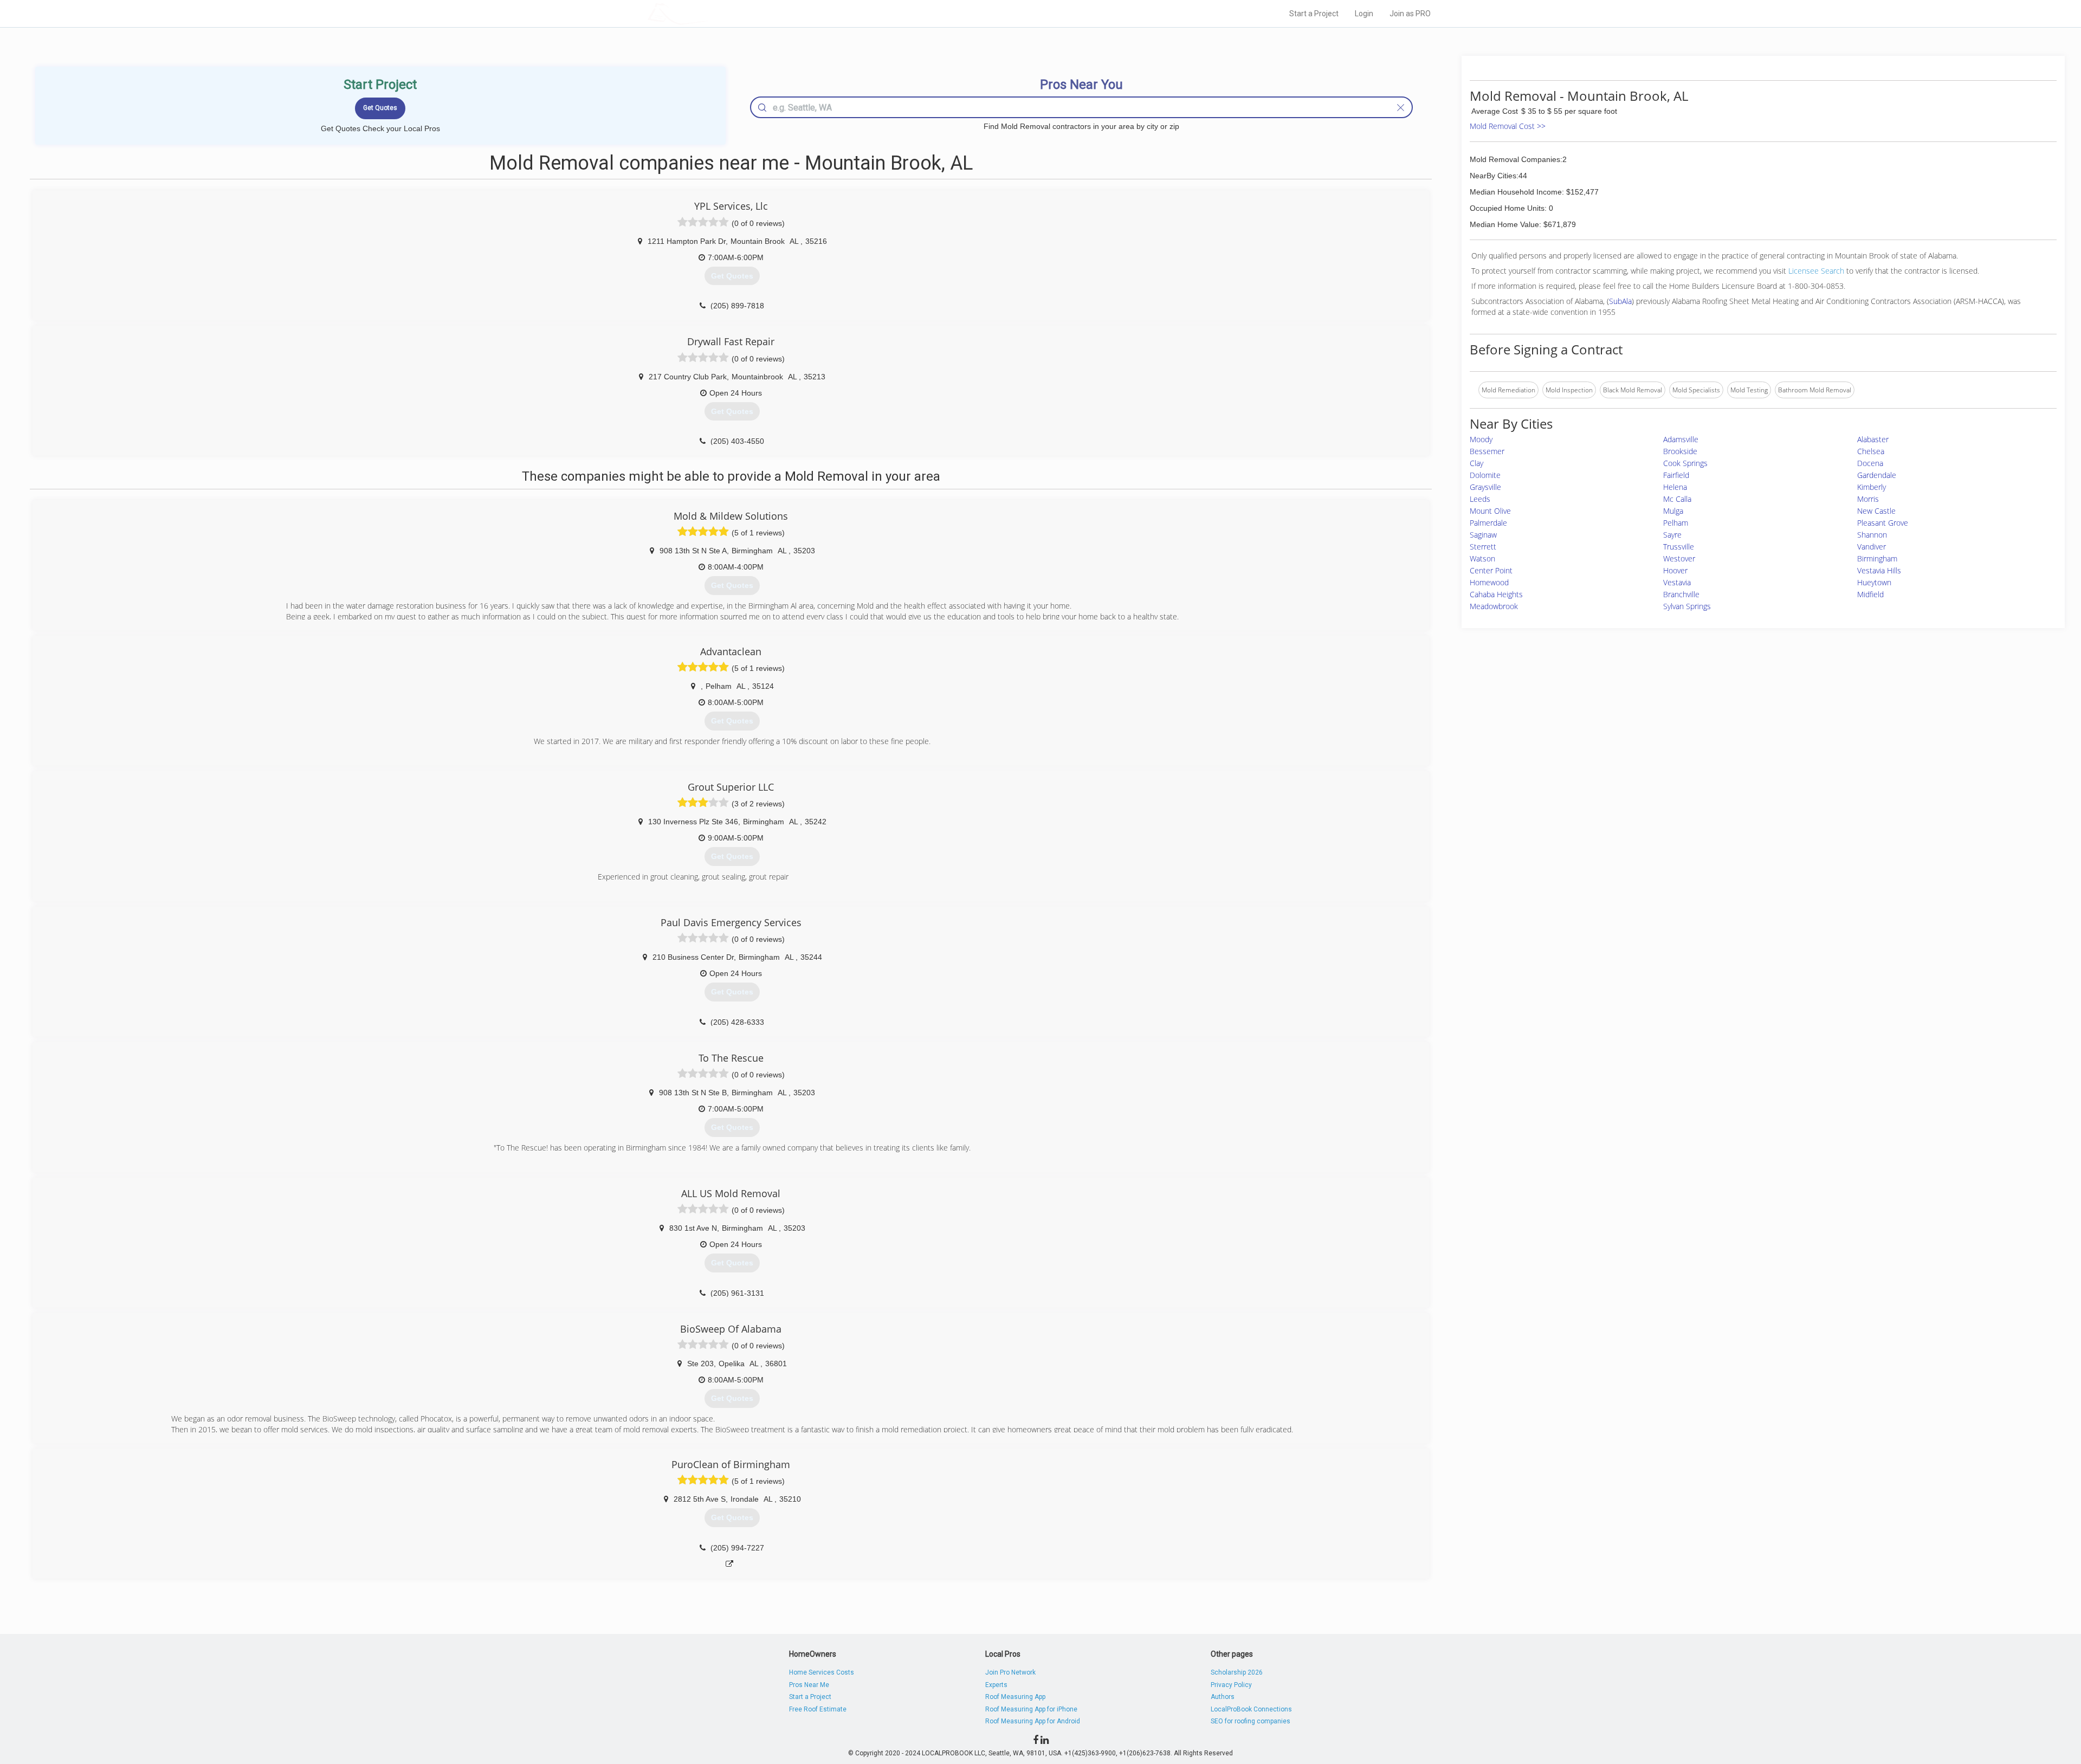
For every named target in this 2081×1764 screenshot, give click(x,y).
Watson (1482, 558)
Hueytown (1874, 582)
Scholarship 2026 (1237, 1672)
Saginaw (1483, 535)
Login (1364, 14)
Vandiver (1872, 547)
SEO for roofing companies (1250, 1721)
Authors (1223, 1697)
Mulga (1673, 511)
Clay (1476, 463)
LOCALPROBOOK (710, 13)
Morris (1868, 499)
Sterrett (1483, 547)
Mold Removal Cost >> (1508, 126)
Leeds (1480, 499)
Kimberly (1872, 487)
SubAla (1620, 301)
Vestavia (1677, 582)
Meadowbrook (1494, 606)
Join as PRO (1410, 14)
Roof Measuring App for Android (1033, 1721)
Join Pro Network (1010, 1672)
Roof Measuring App (1015, 1697)
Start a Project (1314, 14)
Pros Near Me (809, 1685)
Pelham (1676, 523)
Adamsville (1681, 439)
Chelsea (1871, 451)
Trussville (1679, 547)
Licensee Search (1816, 271)
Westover (1679, 558)
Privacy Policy (1231, 1685)
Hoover (1675, 570)
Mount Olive (1490, 511)
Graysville (1485, 487)
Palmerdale (1488, 523)
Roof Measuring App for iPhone (1031, 1709)
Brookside (1680, 451)
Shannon (1872, 535)
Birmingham (1877, 558)
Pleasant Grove (1883, 523)
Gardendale (1877, 475)
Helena (1675, 487)
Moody (1481, 439)
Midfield (1870, 594)
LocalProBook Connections (1251, 1709)
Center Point (1491, 570)
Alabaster (1873, 439)
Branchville (1681, 594)
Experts (996, 1685)
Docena (1870, 463)
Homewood (1489, 582)
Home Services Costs (822, 1672)
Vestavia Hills (1879, 570)
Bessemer (1487, 451)
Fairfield (1676, 475)
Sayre (1672, 535)
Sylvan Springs (1687, 606)
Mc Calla (1677, 499)
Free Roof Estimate (818, 1709)
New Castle (1876, 511)
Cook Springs (1685, 463)
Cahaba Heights (1496, 594)
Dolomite (1485, 475)
